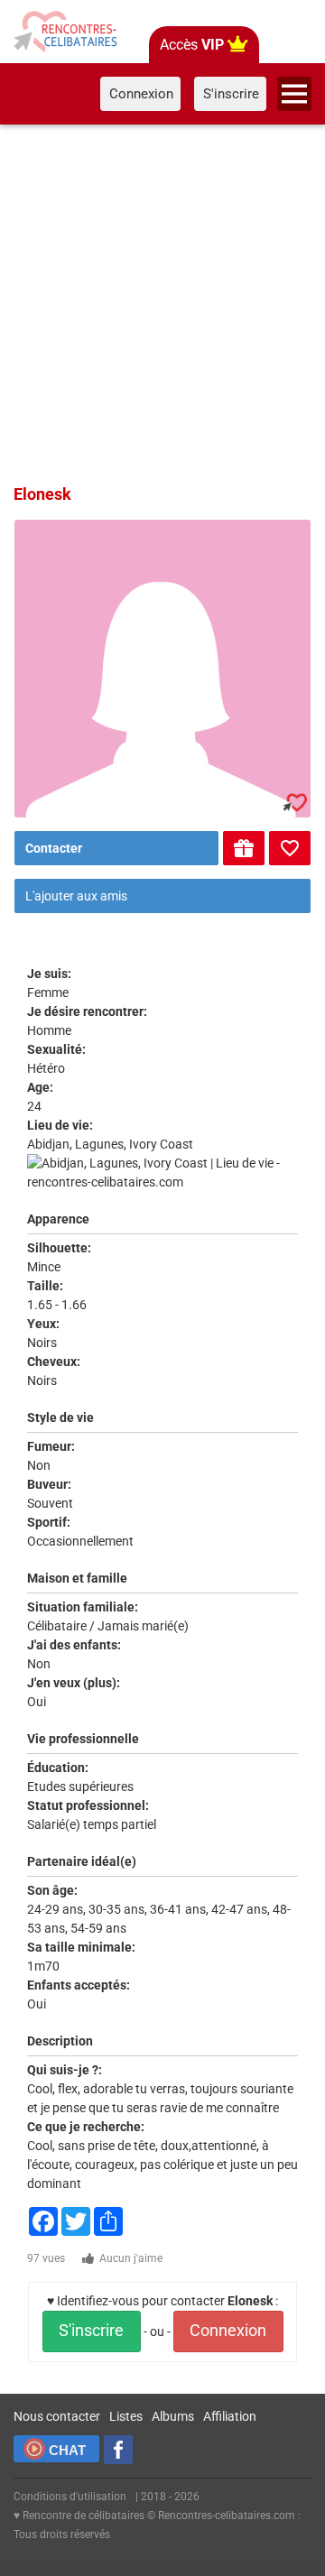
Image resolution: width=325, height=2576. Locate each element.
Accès (192, 45)
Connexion (228, 2331)
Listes (126, 2416)
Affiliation (230, 2416)
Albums (173, 2416)
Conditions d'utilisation (70, 2497)
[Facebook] (118, 2450)
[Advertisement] (162, 301)
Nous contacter (57, 2416)
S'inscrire (91, 2331)
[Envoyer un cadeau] (244, 848)
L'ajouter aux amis (76, 896)
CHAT (67, 2450)
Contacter (54, 848)
